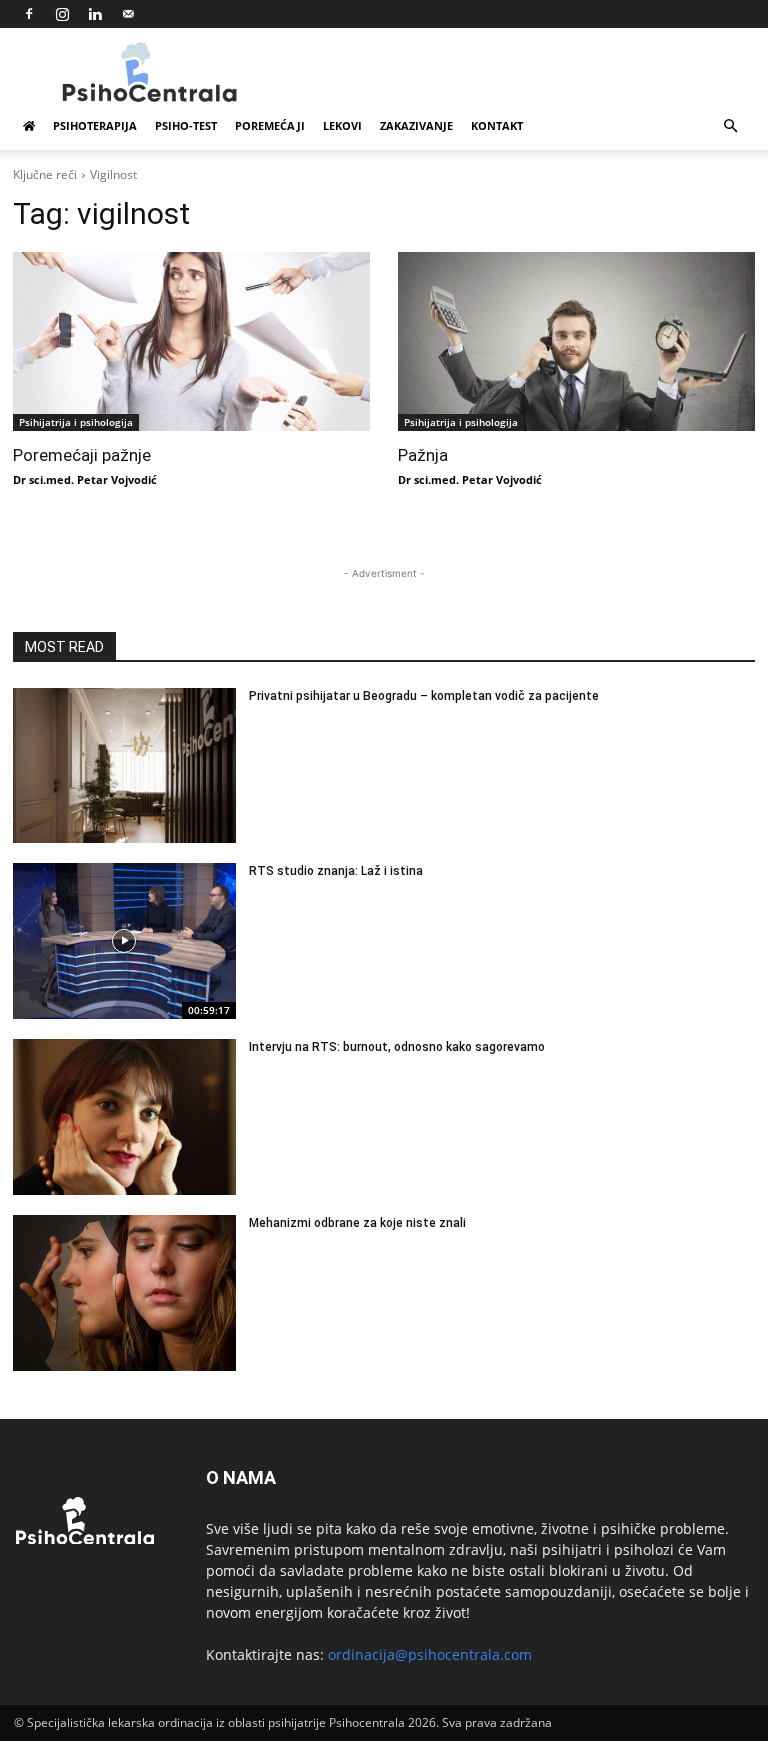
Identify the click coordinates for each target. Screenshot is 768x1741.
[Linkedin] (95, 14)
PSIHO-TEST (186, 125)
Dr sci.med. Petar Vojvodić (85, 479)
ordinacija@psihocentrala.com (430, 1654)
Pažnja (423, 455)
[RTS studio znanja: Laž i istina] (124, 941)
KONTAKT (497, 125)
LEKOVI (342, 125)
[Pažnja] (576, 341)
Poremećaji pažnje (82, 455)
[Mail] (128, 14)
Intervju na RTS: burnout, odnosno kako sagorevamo (397, 1047)
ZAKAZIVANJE (416, 125)
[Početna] (29, 126)
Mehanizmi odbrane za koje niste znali (357, 1223)
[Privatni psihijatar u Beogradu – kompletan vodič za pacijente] (124, 766)
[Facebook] (29, 14)
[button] (730, 126)
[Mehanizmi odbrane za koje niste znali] (124, 1293)
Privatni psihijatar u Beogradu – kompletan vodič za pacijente (424, 696)
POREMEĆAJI (270, 125)
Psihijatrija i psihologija (76, 422)
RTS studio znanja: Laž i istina (336, 871)
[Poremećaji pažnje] (191, 341)
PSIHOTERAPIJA (95, 125)
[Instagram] (62, 14)
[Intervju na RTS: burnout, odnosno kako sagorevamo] (124, 1117)
